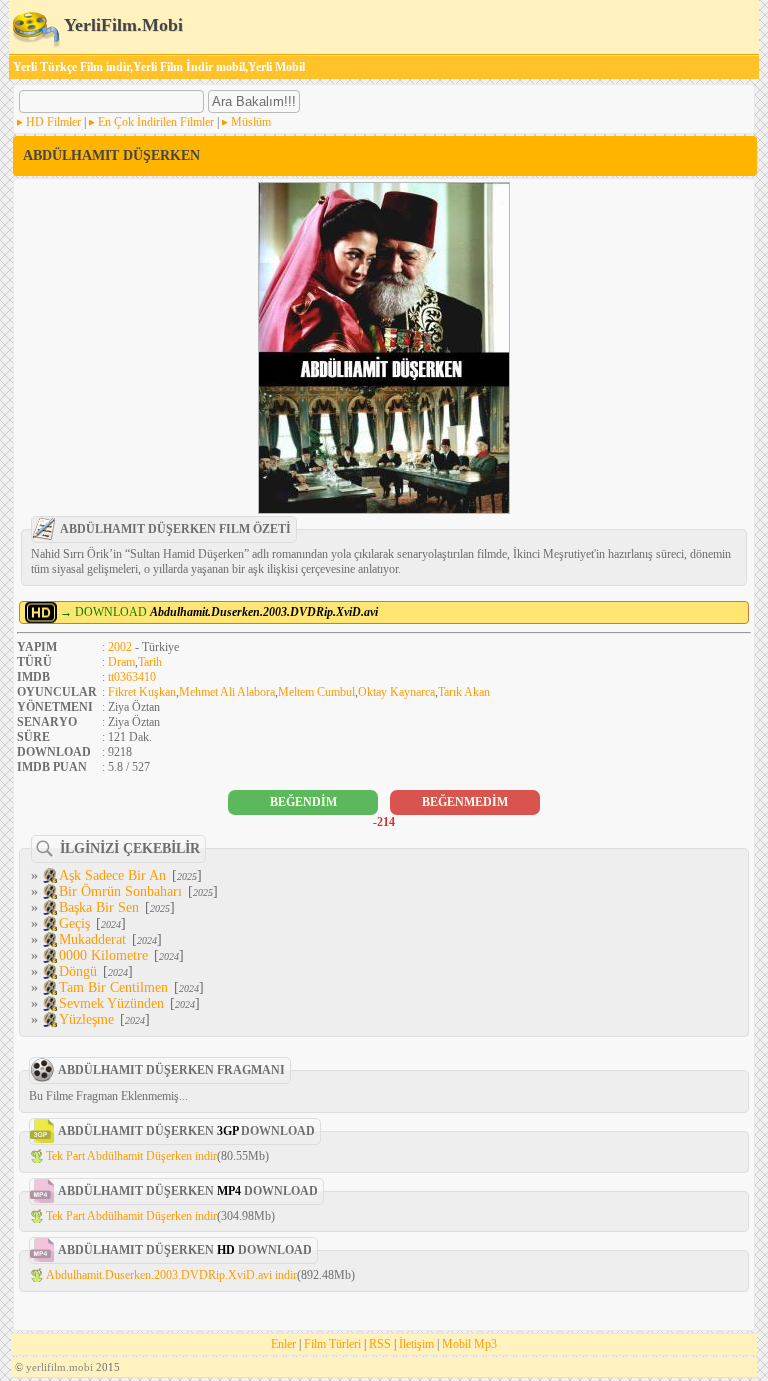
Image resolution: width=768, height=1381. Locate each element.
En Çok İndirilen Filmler (156, 122)
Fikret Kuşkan (142, 692)
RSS (380, 1344)
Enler (283, 1344)
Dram (121, 662)
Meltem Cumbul (316, 692)
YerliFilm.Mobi (121, 25)
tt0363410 (132, 677)
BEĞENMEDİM (465, 802)
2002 (120, 647)
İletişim (416, 1344)
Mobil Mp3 (469, 1344)
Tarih (150, 662)
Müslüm (251, 122)
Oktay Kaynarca (396, 692)
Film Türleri (332, 1344)
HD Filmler (53, 122)
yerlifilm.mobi (59, 1367)
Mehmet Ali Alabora (227, 692)
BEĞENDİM (303, 802)
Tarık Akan (464, 692)
